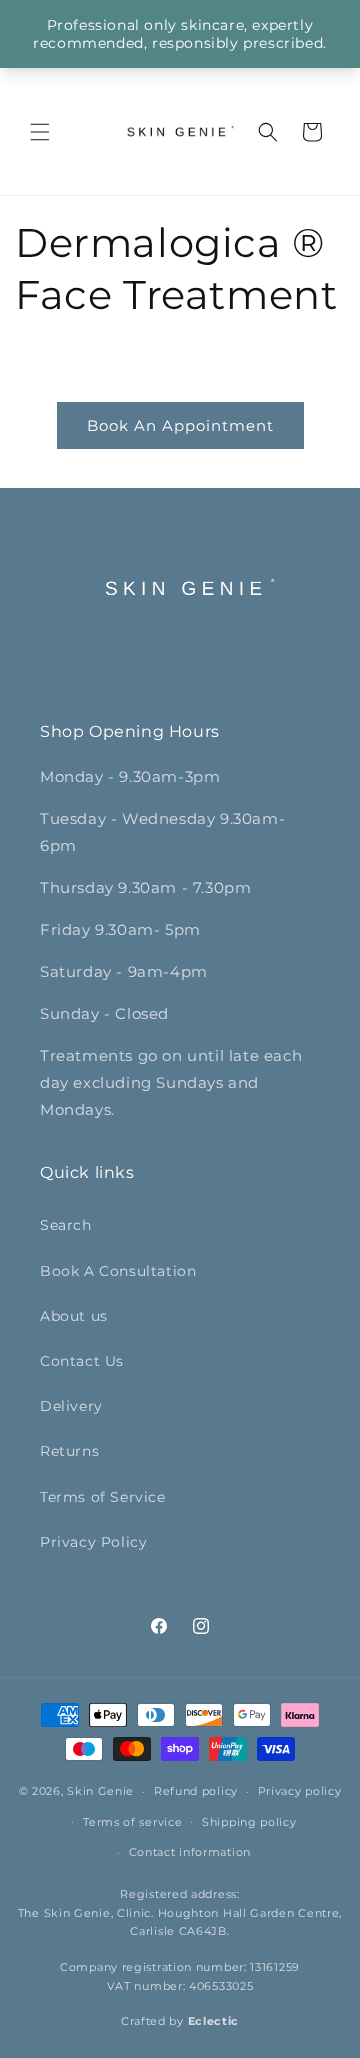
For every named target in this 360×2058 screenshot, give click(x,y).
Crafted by (180, 2021)
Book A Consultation (118, 1271)
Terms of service (132, 1822)
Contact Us (82, 1361)
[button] (40, 132)
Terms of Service (103, 1497)
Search (66, 1225)
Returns (69, 1451)
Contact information (190, 1852)
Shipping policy (249, 1822)
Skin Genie (100, 1791)
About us (74, 1316)
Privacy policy (300, 1791)
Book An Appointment (180, 425)
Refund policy (196, 1791)
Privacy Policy (93, 1542)
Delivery (71, 1406)
